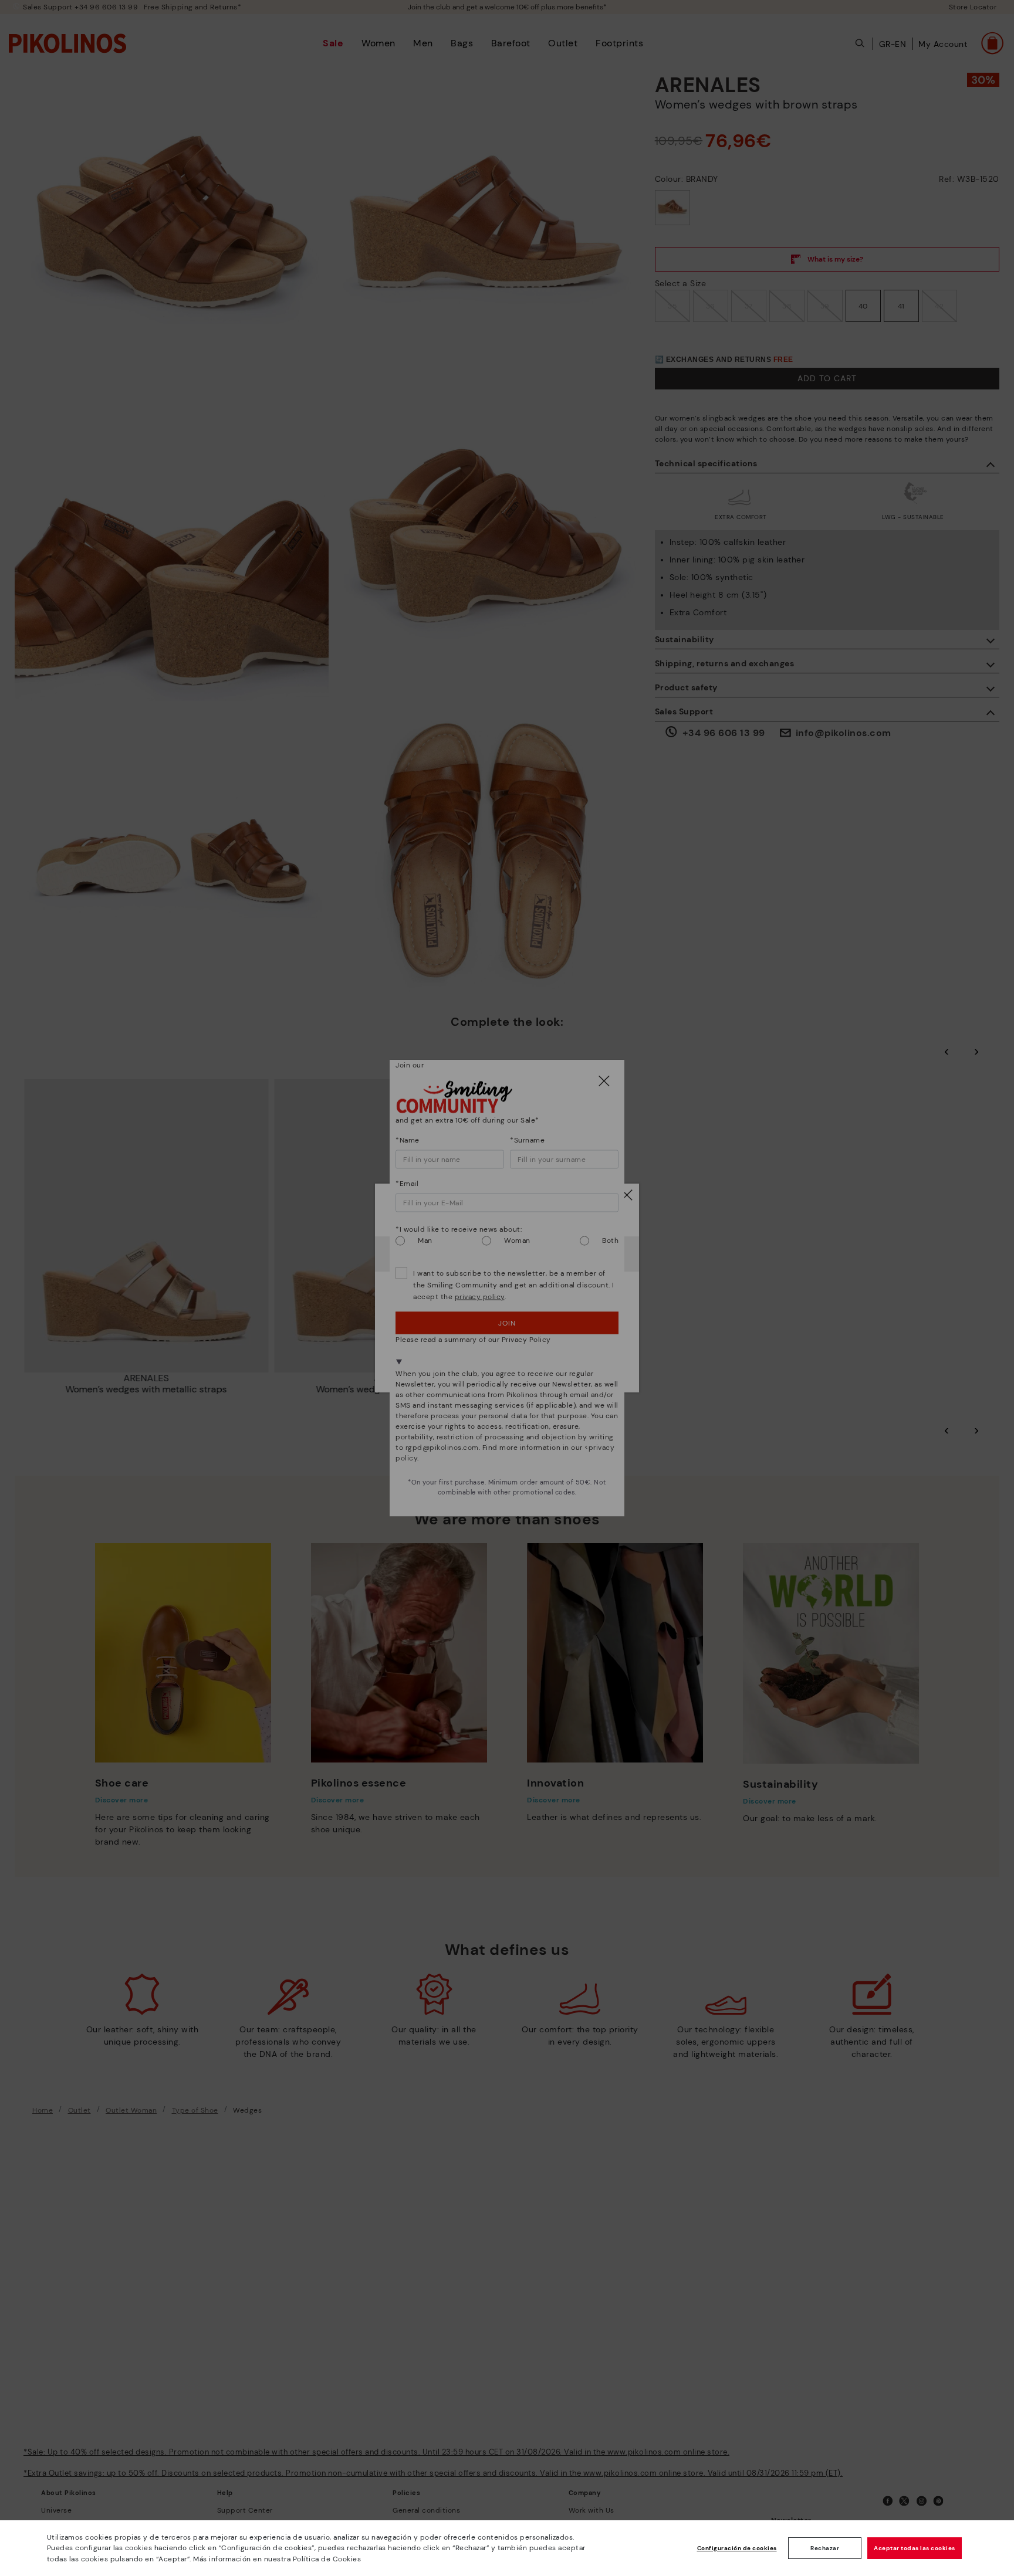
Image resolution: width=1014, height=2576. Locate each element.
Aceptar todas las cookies (915, 2548)
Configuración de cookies (737, 2548)
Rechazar (825, 2548)
